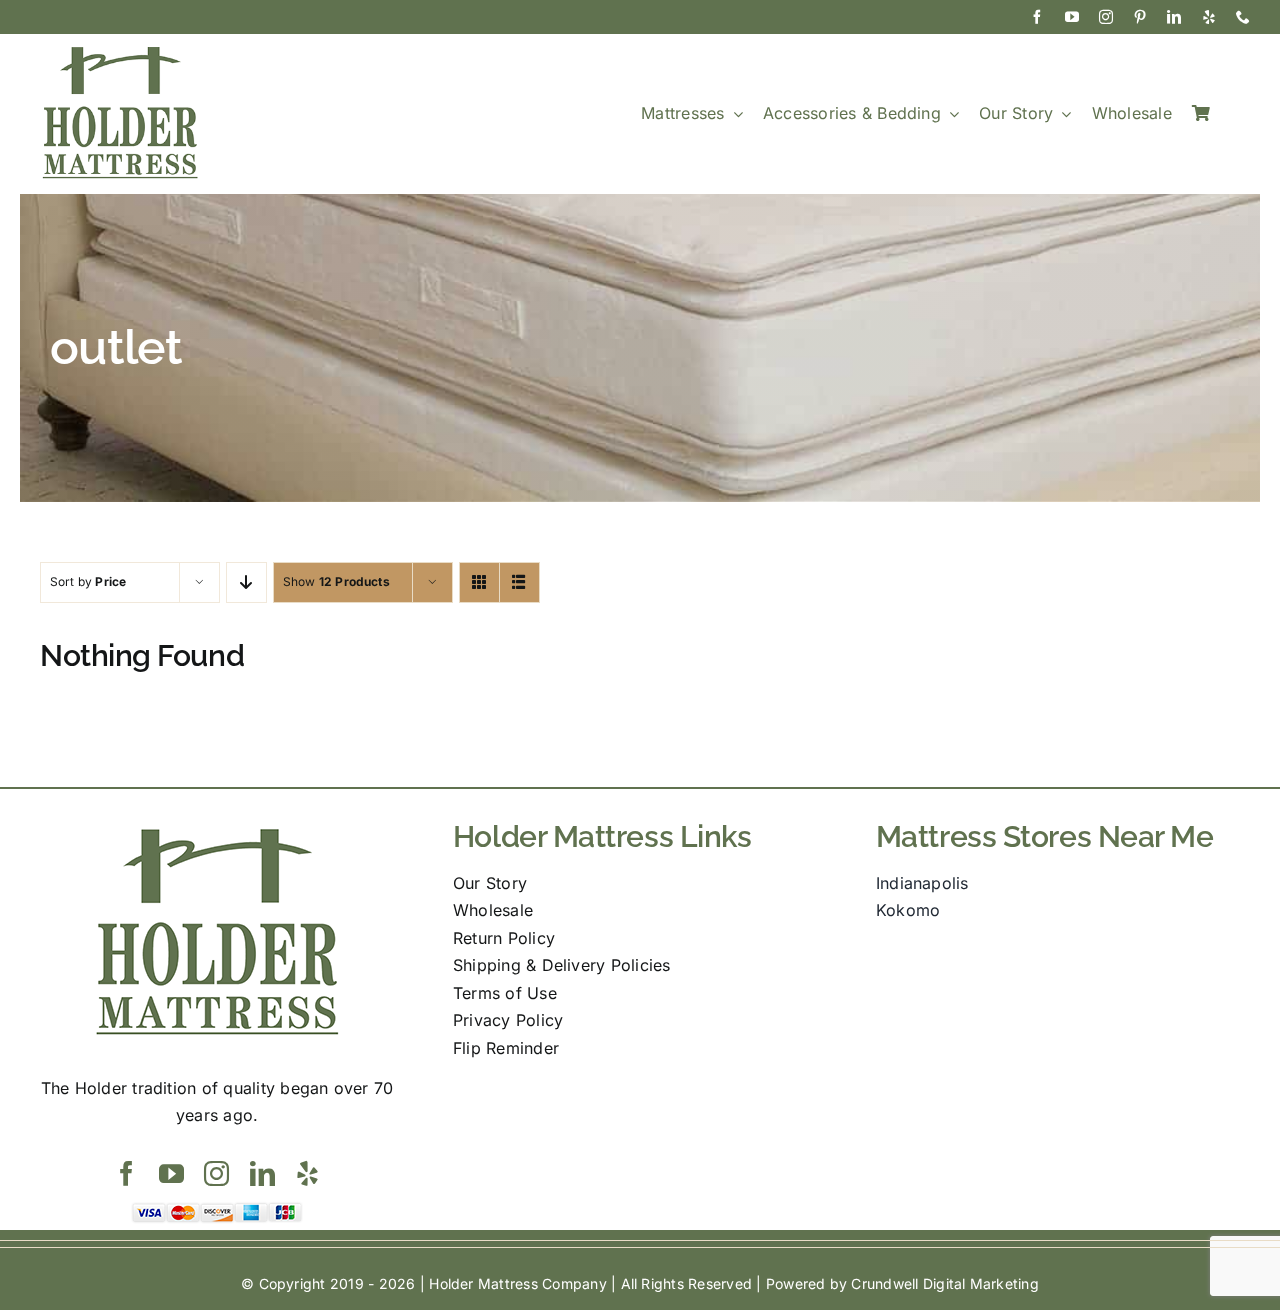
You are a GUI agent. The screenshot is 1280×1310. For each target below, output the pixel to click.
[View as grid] (479, 582)
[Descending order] (246, 582)
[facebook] (1037, 17)
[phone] (1243, 17)
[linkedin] (1174, 17)
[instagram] (1106, 17)
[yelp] (1209, 17)
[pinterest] (1140, 17)
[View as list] (519, 582)
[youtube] (1072, 17)
